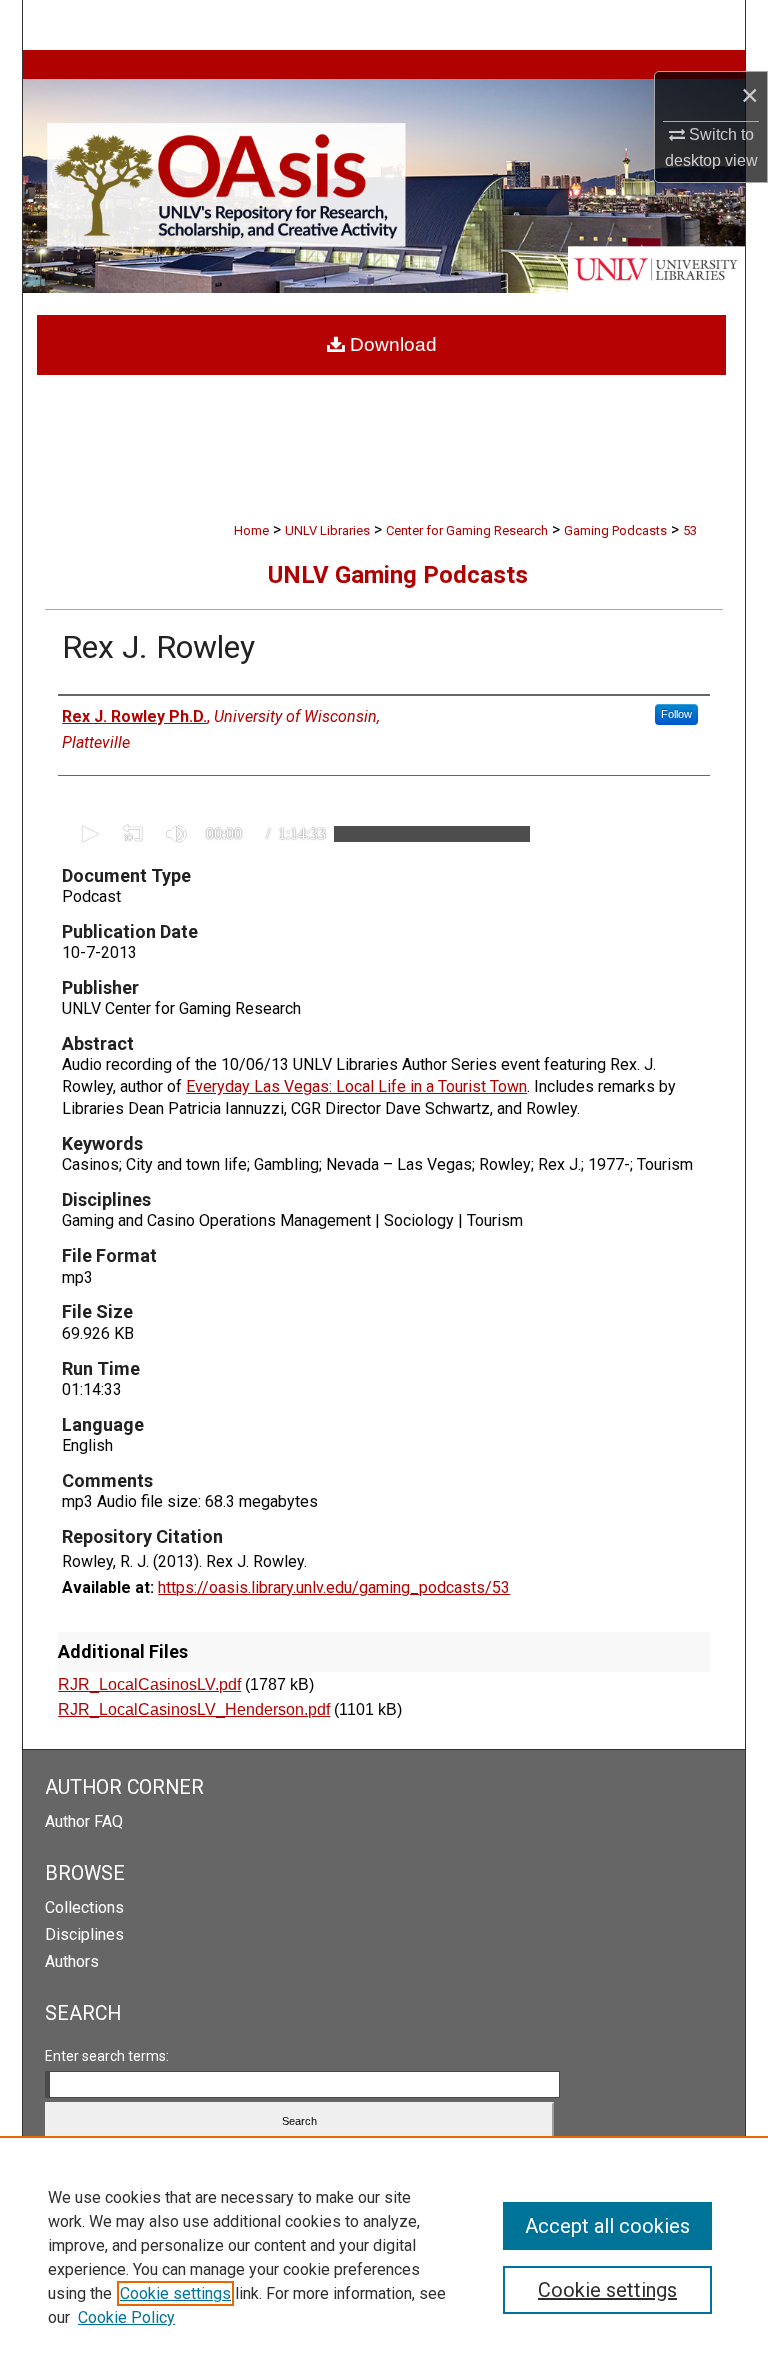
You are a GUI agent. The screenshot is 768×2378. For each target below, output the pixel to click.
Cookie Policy (126, 2317)
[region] (384, 2257)
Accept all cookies (607, 2226)
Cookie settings (175, 2293)
